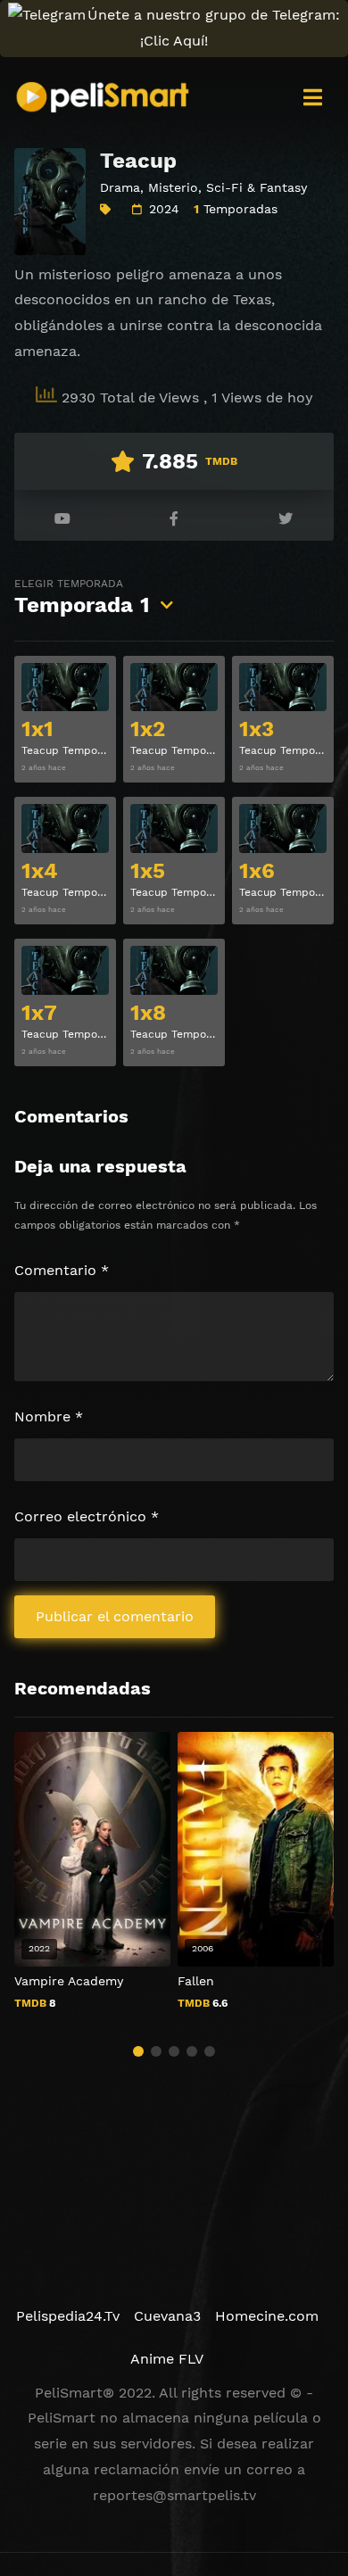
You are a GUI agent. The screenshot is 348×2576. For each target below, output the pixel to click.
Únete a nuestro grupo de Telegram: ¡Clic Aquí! (214, 28)
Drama (120, 187)
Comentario (62, 1270)
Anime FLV (167, 2359)
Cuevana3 (167, 2316)
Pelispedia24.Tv (68, 2316)
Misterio (173, 187)
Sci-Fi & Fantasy (257, 187)
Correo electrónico (87, 1516)
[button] (138, 2051)
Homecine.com (267, 2316)
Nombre (49, 1416)
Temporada (82, 597)
